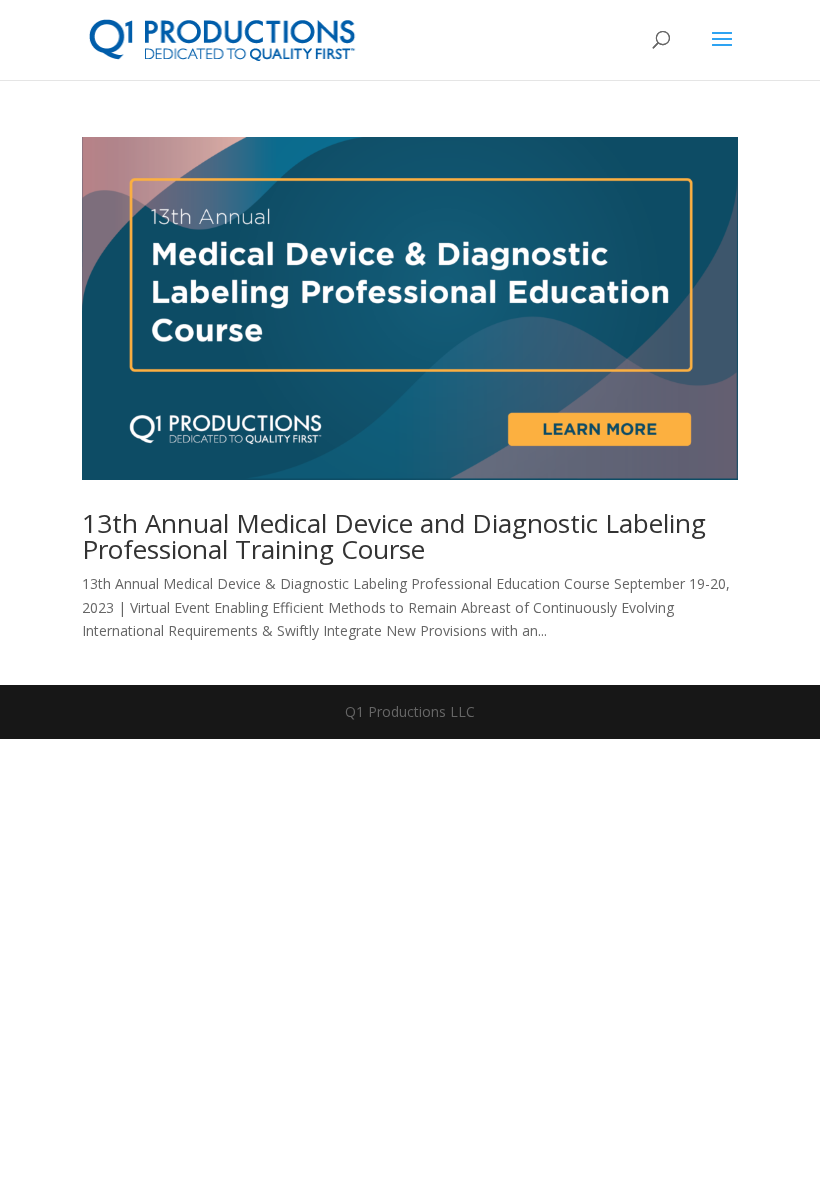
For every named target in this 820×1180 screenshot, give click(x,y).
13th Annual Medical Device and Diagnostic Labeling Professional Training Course (394, 536)
